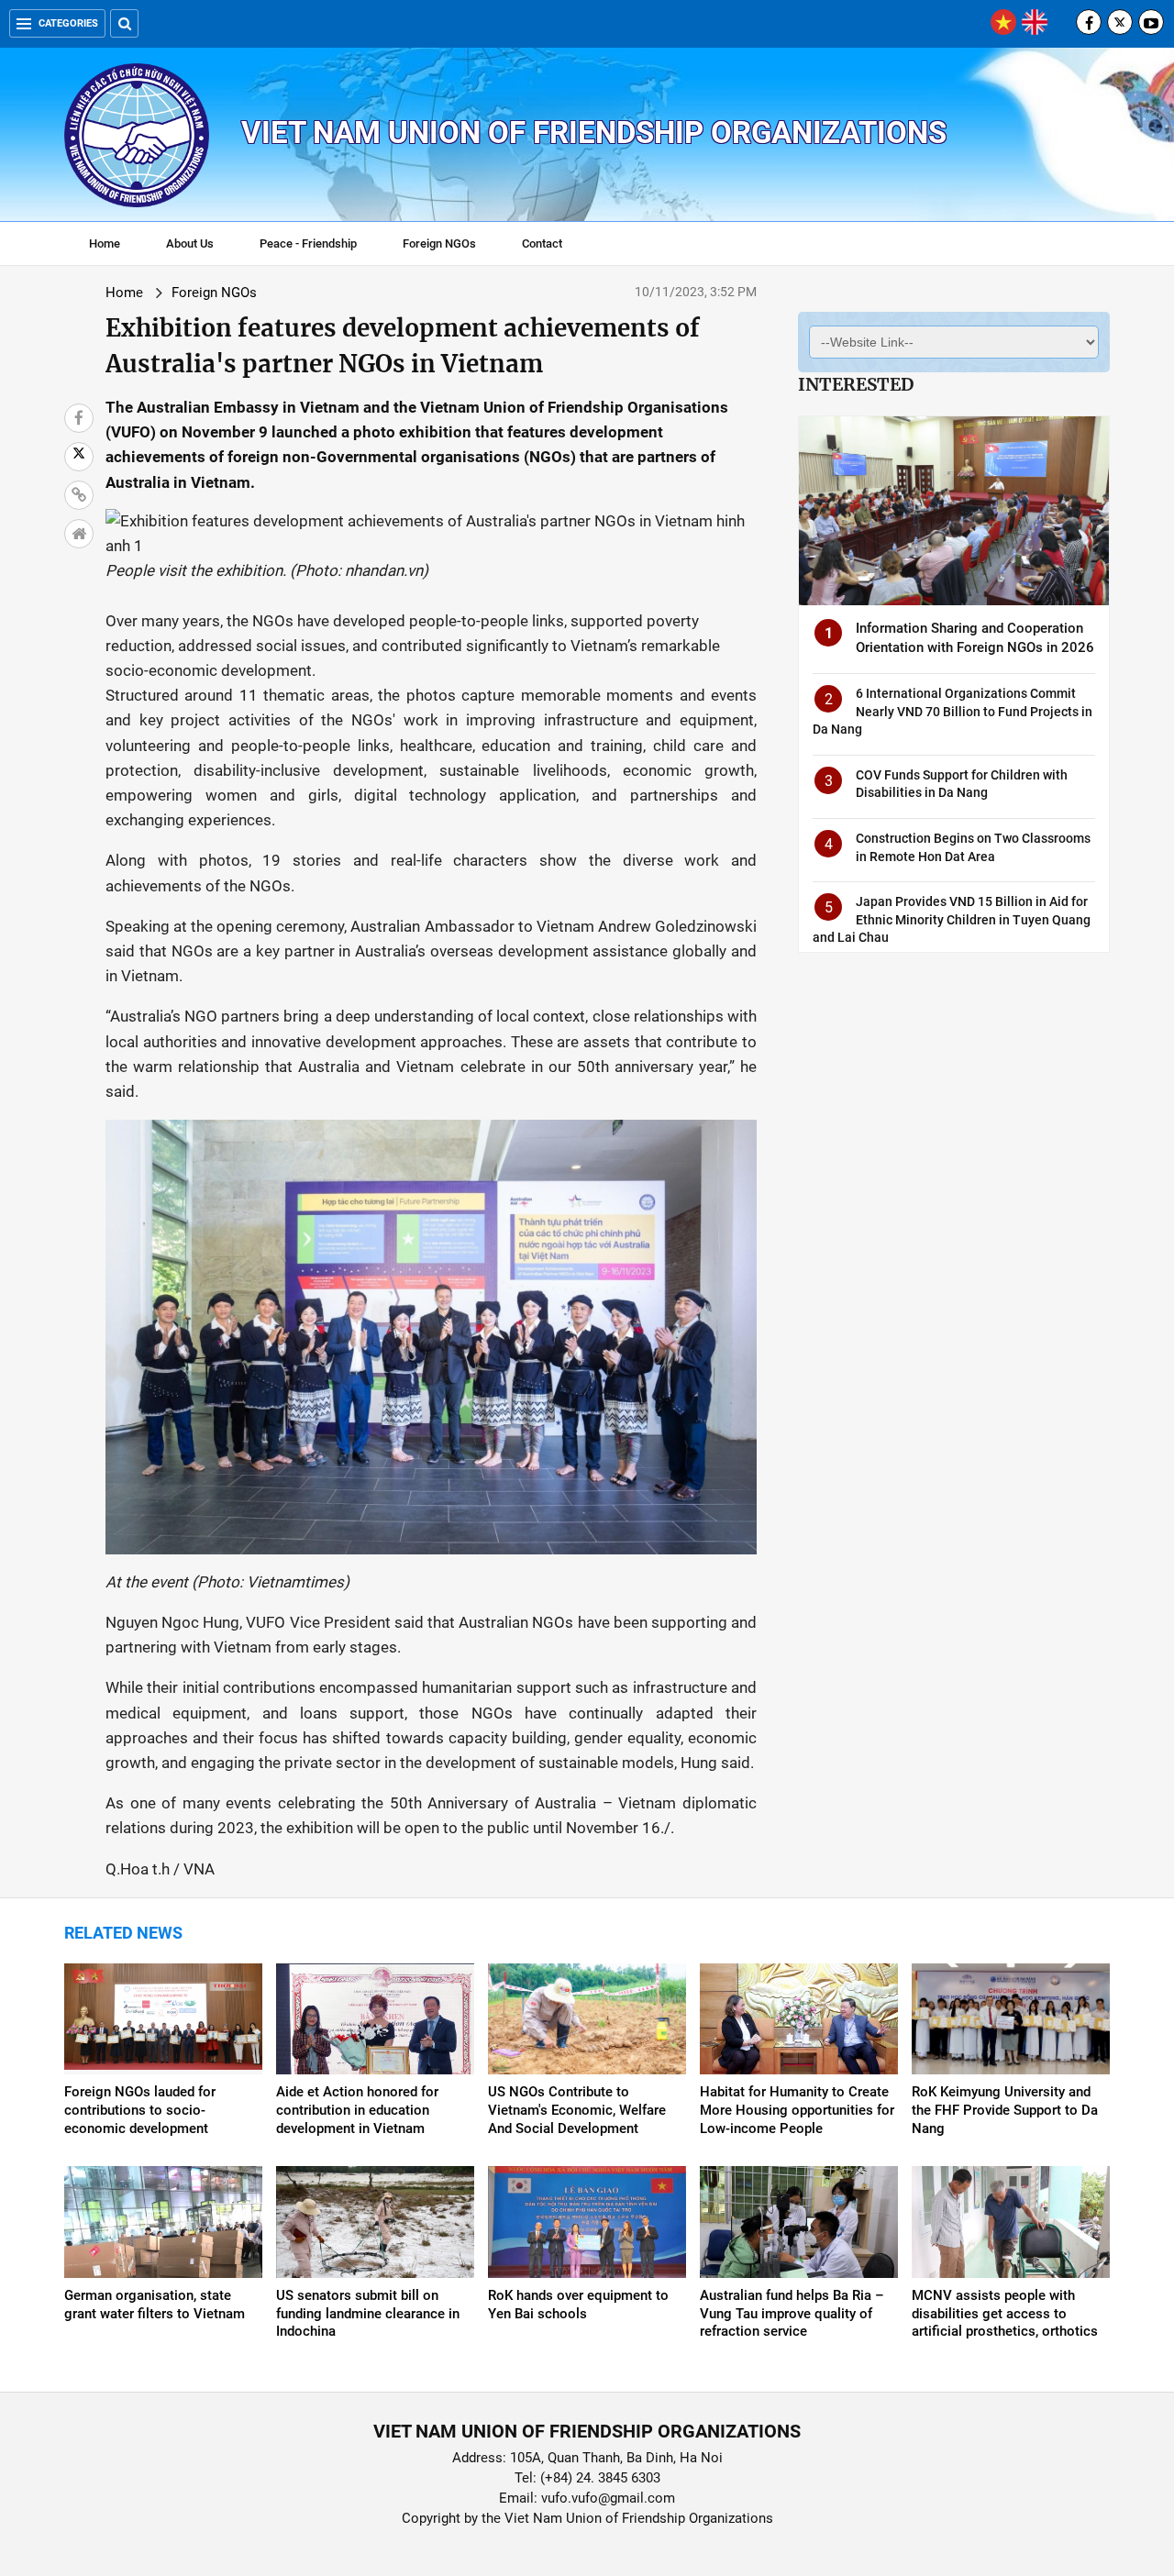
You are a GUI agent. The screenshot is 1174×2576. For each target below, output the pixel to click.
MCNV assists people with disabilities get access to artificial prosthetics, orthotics (1005, 2314)
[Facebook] (1089, 22)
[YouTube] (1151, 22)
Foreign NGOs (439, 243)
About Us (190, 243)
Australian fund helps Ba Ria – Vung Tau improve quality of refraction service (792, 2314)
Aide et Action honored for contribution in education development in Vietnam (357, 2110)
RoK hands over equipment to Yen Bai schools (578, 2305)
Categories (68, 23)
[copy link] (79, 495)
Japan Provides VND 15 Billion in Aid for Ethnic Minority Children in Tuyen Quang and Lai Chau (952, 919)
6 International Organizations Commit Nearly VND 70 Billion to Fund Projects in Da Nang (952, 711)
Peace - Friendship (308, 243)
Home (105, 243)
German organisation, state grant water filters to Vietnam (155, 2305)
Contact (542, 243)
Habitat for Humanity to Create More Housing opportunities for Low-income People (797, 2110)
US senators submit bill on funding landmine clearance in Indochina (368, 2314)
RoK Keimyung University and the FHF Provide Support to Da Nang (1005, 2110)
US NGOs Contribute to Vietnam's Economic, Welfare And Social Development (577, 2110)
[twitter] (1120, 22)
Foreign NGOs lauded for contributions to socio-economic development (140, 2110)
